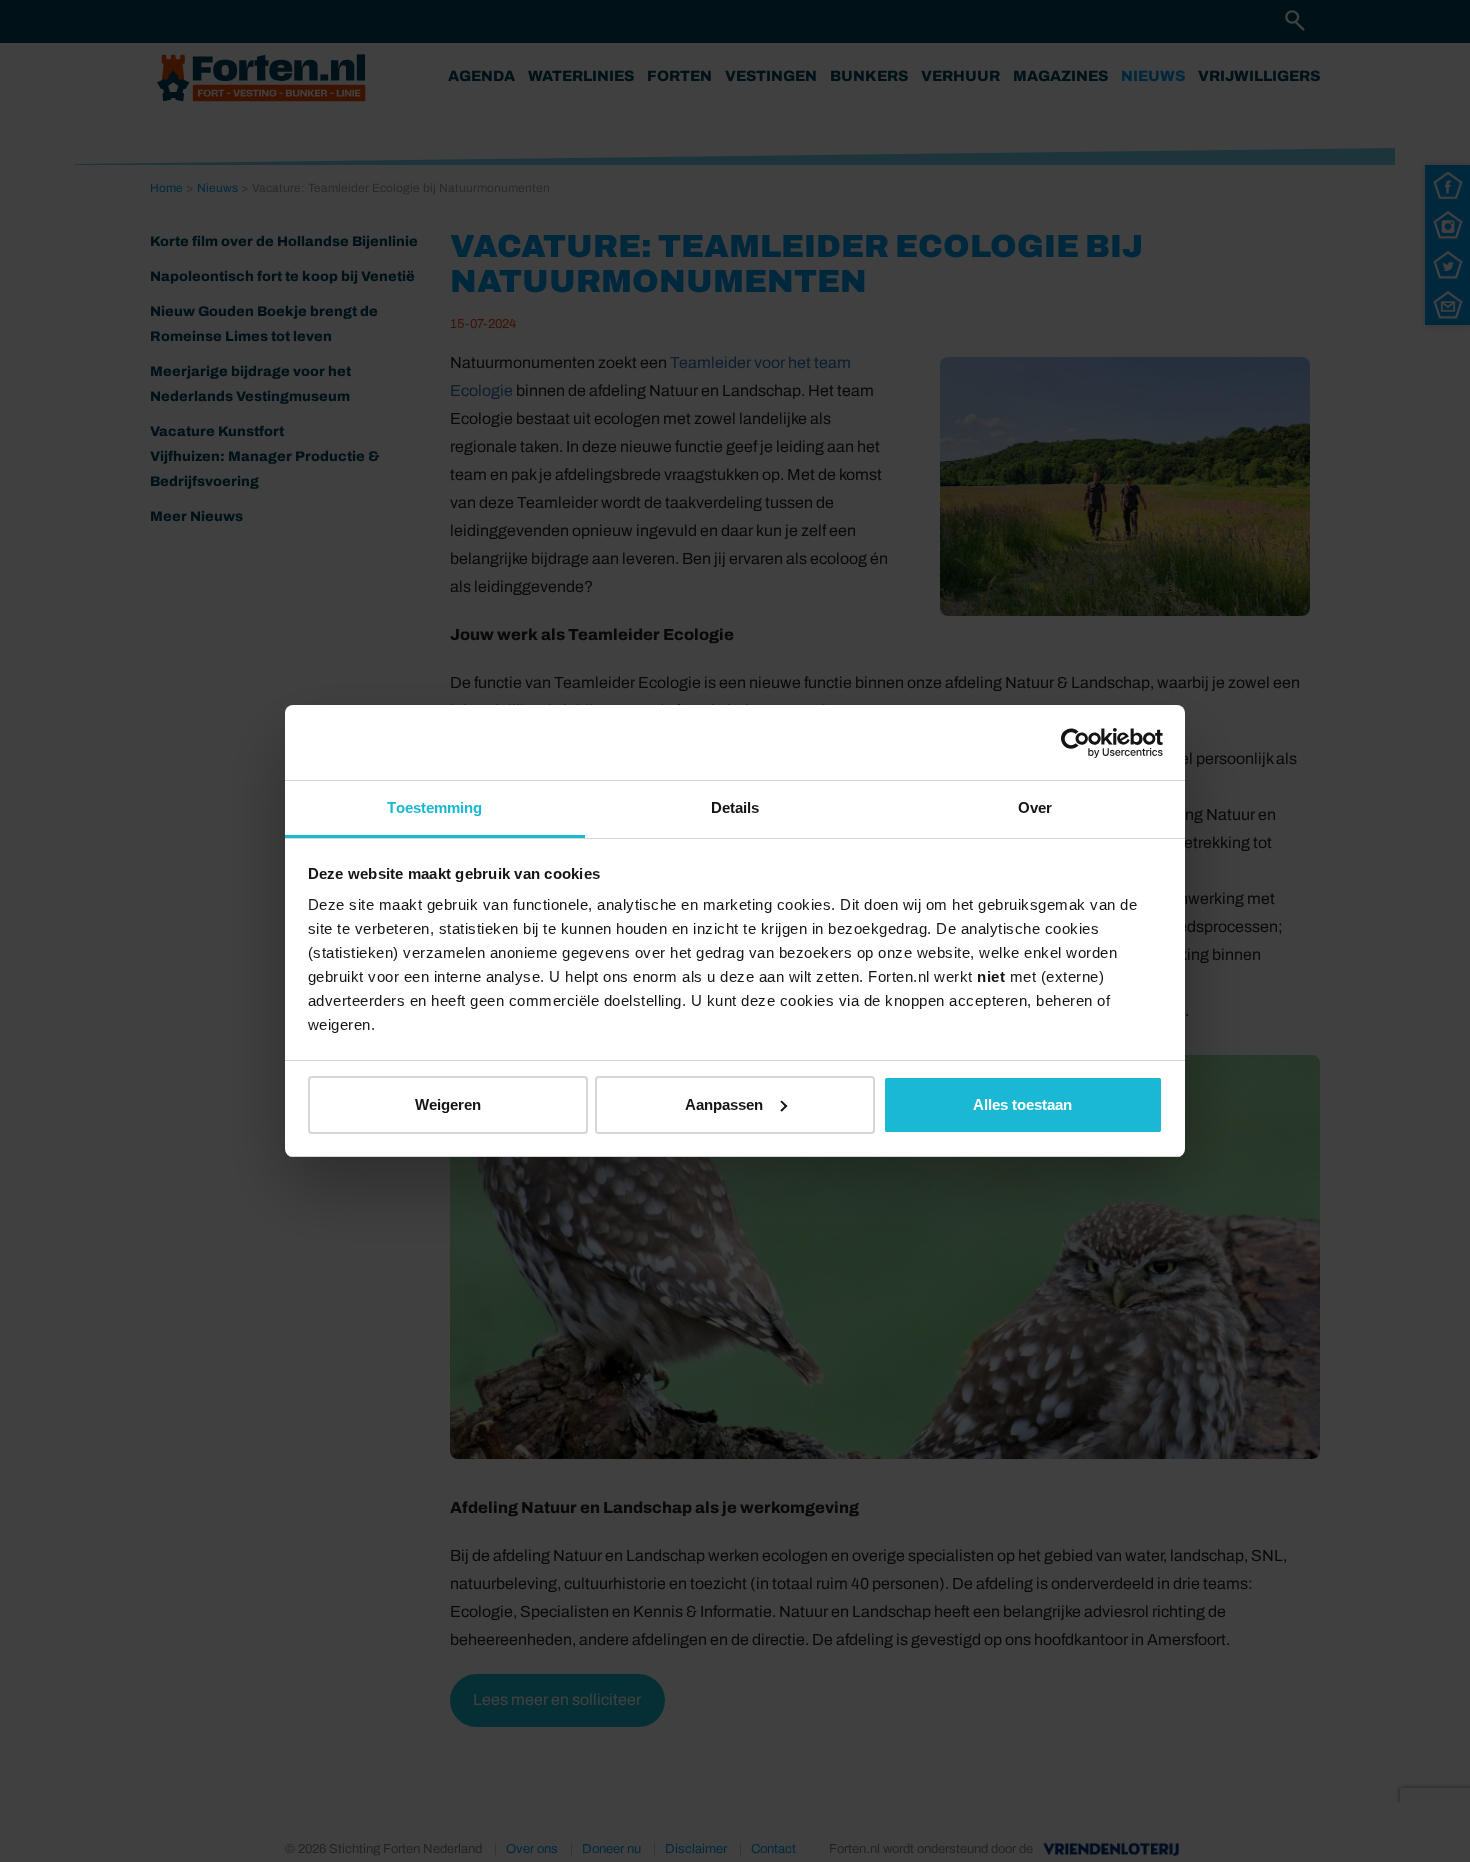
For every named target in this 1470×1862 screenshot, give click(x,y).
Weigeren (448, 1104)
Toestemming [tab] (434, 807)
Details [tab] (735, 807)
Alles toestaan (1022, 1104)
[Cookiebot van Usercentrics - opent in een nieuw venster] (1075, 743)
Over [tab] (1035, 807)
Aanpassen (724, 1104)
